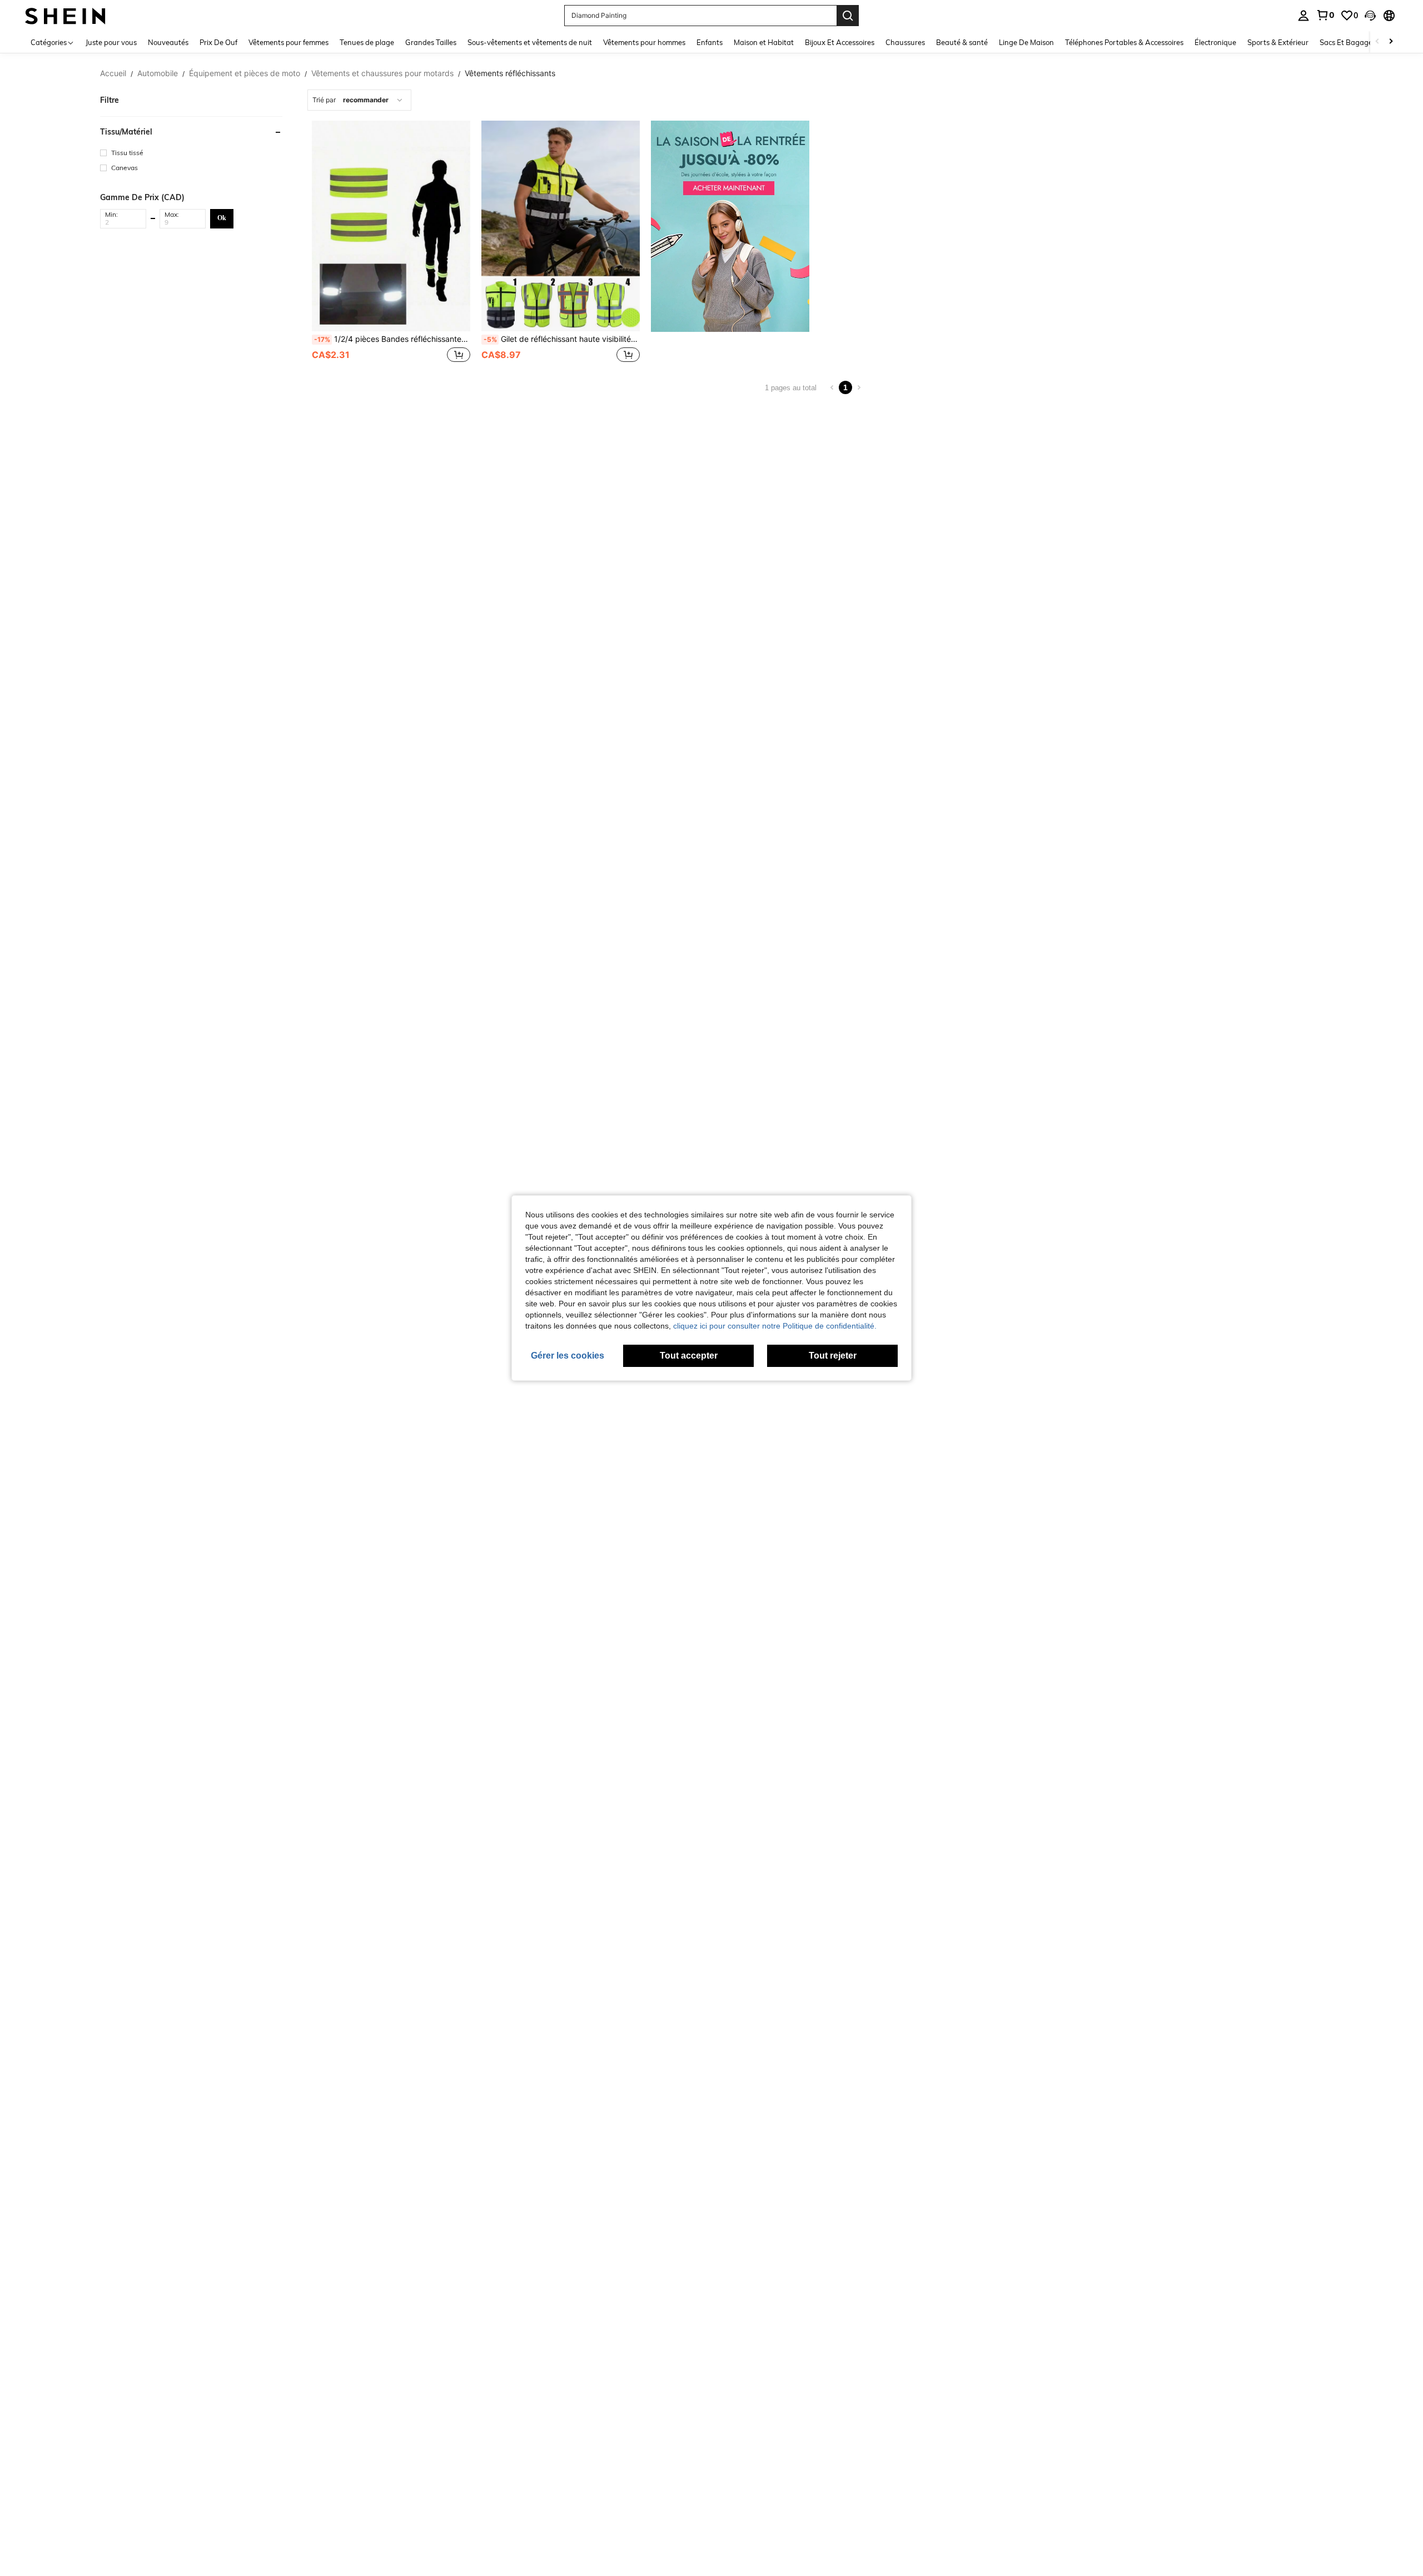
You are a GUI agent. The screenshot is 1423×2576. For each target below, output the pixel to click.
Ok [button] (222, 218)
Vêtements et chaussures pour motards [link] (382, 73)
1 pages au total (791, 388)
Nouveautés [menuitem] (168, 42)
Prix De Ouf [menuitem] (218, 42)
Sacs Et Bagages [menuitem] (1348, 42)
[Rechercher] (848, 16)
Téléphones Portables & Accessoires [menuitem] (1124, 42)
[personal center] (1303, 16)
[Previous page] (832, 387)
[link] (1325, 15)
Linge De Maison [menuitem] (1026, 42)
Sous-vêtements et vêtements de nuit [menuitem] (530, 42)
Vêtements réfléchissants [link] (510, 73)
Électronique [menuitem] (1215, 42)
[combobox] (359, 100)
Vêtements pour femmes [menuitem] (288, 42)
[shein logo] (65, 15)
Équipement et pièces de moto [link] (245, 73)
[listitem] (391, 243)
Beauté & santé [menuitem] (962, 42)
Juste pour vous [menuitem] (111, 42)
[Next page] (859, 387)
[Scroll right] (1391, 42)
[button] (1370, 16)
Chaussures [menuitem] (905, 42)
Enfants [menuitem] (710, 42)
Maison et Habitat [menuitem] (764, 42)
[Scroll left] (1377, 42)
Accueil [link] (113, 73)
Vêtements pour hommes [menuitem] (644, 42)
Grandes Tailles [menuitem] (431, 42)
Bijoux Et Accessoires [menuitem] (840, 42)
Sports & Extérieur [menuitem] (1278, 42)
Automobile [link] (158, 73)
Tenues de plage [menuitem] (367, 42)
